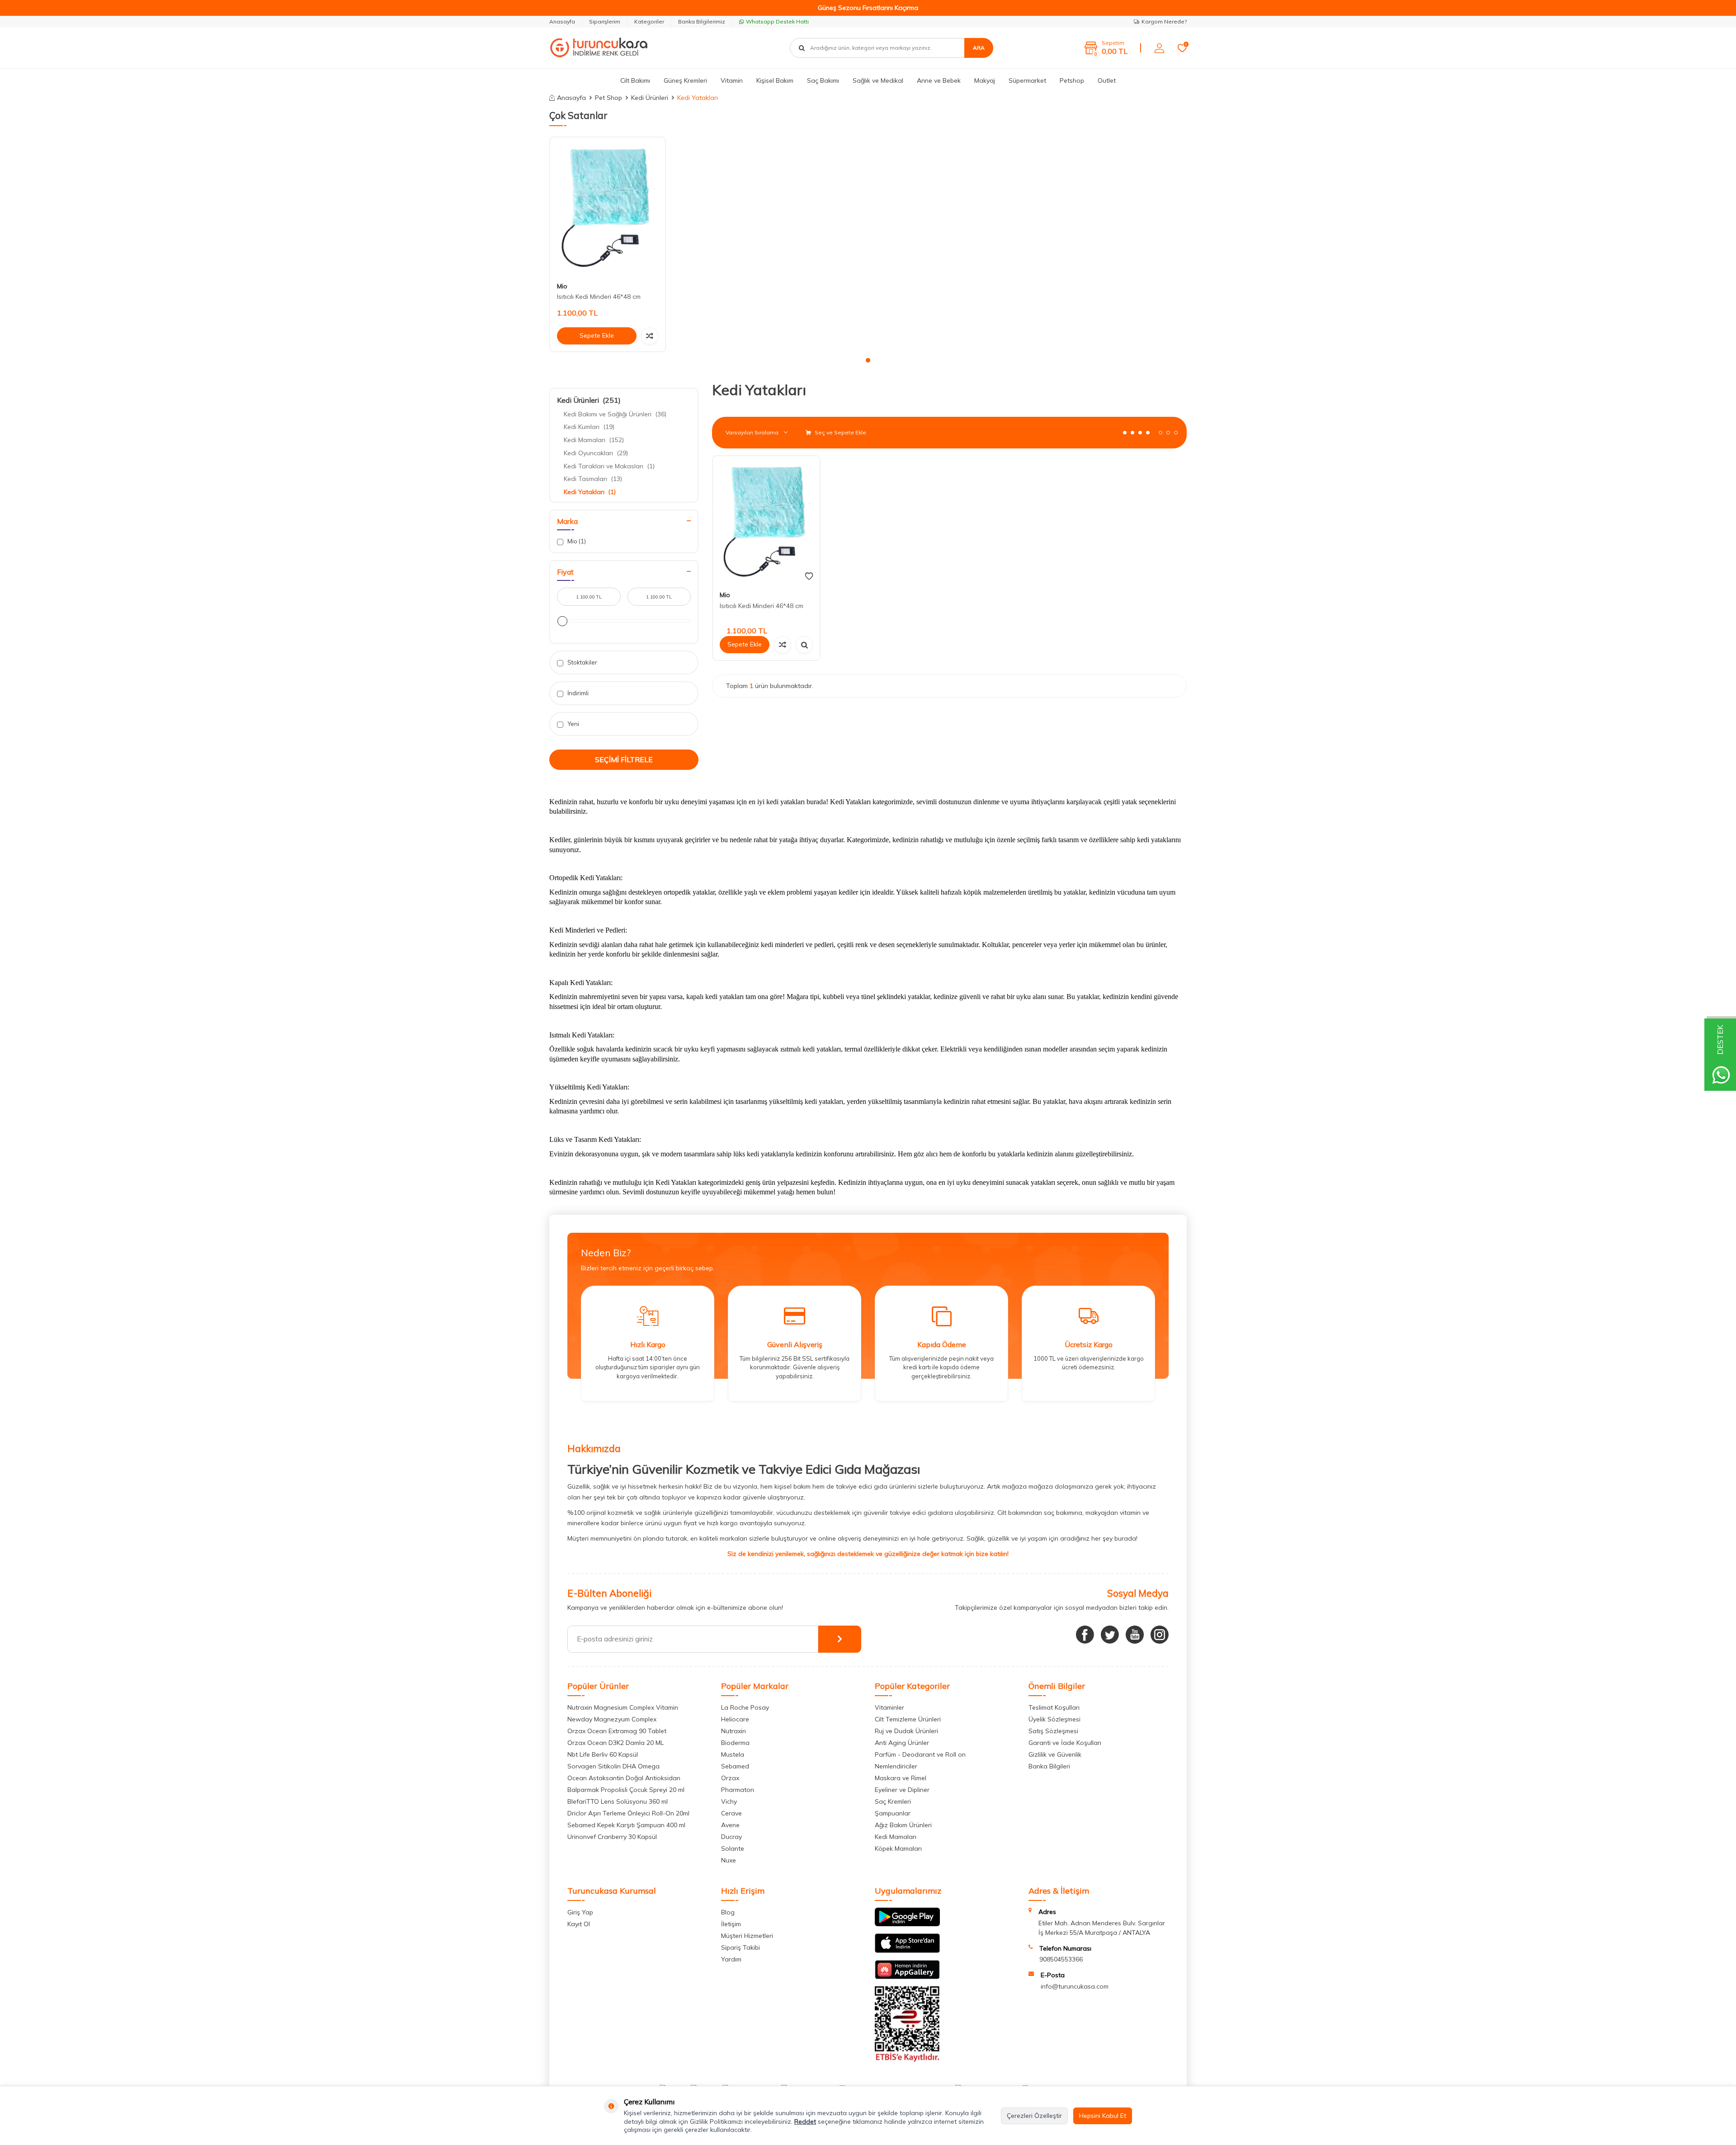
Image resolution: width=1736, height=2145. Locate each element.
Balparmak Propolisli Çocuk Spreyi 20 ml (626, 1790)
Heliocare (735, 1719)
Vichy (729, 1801)
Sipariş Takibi (741, 1947)
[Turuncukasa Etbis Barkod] (907, 2060)
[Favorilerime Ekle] (809, 576)
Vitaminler (889, 1707)
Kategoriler (649, 21)
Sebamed (735, 1766)
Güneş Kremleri (685, 80)
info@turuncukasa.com (1075, 1986)
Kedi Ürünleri (650, 98)
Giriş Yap (580, 1912)
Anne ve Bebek (939, 80)
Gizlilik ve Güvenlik (1055, 1754)
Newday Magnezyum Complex (612, 1719)
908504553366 (1061, 1959)
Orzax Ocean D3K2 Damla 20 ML (616, 1743)
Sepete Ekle (597, 335)
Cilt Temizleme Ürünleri (908, 1719)
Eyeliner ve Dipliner (902, 1790)
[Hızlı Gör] (804, 645)
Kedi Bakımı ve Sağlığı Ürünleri (615, 414)
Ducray (731, 1837)
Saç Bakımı (823, 80)
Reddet (805, 2121)
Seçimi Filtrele (624, 759)
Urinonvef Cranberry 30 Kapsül (612, 1837)
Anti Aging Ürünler (902, 1743)
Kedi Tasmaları (593, 479)
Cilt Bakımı (635, 80)
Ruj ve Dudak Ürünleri (906, 1731)
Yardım (731, 1959)
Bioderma (735, 1743)
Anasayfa (562, 21)
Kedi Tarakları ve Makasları (609, 466)
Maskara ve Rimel (901, 1778)
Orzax (730, 1778)
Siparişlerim (605, 21)
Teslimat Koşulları (1054, 1707)
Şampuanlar (893, 1813)
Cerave (731, 1813)
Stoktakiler (582, 662)
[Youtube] (1135, 1635)
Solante (733, 1848)
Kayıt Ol (579, 1924)
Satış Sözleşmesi (1053, 1731)
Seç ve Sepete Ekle (840, 432)
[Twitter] (1110, 1635)
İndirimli (577, 693)
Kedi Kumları (589, 427)
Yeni (573, 724)
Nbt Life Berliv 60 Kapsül (603, 1754)
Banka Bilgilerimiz (702, 21)
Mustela (733, 1754)
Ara (979, 48)
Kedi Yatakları (590, 492)
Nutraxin (734, 1731)
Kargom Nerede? (1164, 21)
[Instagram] (1160, 1635)
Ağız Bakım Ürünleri (903, 1825)
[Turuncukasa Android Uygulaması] (907, 1924)
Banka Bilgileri (1049, 1766)
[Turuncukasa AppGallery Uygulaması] (907, 1977)
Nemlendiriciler (896, 1766)
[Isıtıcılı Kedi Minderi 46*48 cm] (608, 206)
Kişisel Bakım (775, 80)
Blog (728, 1912)
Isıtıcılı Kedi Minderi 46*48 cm (599, 297)
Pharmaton (738, 1790)
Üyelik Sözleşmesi (1054, 1719)
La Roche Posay (745, 1707)
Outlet (1107, 80)
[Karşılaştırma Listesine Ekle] (650, 336)
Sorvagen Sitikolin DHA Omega (613, 1766)
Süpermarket (1027, 80)
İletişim (731, 1924)
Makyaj (985, 80)
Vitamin (732, 80)
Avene (730, 1825)
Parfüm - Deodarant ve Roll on (920, 1754)
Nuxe (729, 1860)
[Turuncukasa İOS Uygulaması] (907, 1951)
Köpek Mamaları (898, 1848)
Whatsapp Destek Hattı (777, 21)
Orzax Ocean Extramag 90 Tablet (617, 1731)
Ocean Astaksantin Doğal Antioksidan (624, 1778)
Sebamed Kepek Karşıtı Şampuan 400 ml (626, 1825)
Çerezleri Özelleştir (1034, 2116)
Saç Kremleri (893, 1801)
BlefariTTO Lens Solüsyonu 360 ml (618, 1801)
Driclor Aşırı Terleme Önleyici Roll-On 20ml (628, 1813)
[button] (868, 360)
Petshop (1072, 80)
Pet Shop (609, 98)
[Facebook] (1085, 1635)
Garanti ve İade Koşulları (1065, 1743)
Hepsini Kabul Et (1103, 2116)
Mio (562, 286)
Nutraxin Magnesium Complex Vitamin (623, 1707)
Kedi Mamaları (594, 440)
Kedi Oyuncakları (596, 453)
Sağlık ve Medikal (878, 80)
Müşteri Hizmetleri (747, 1936)
